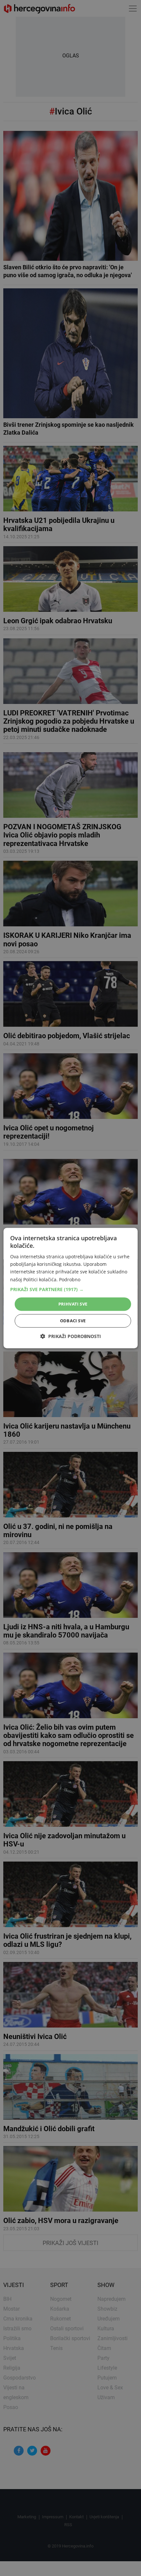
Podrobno (70, 1279)
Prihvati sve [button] (73, 1304)
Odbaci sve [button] (73, 1321)
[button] (71, 1289)
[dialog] (71, 1288)
